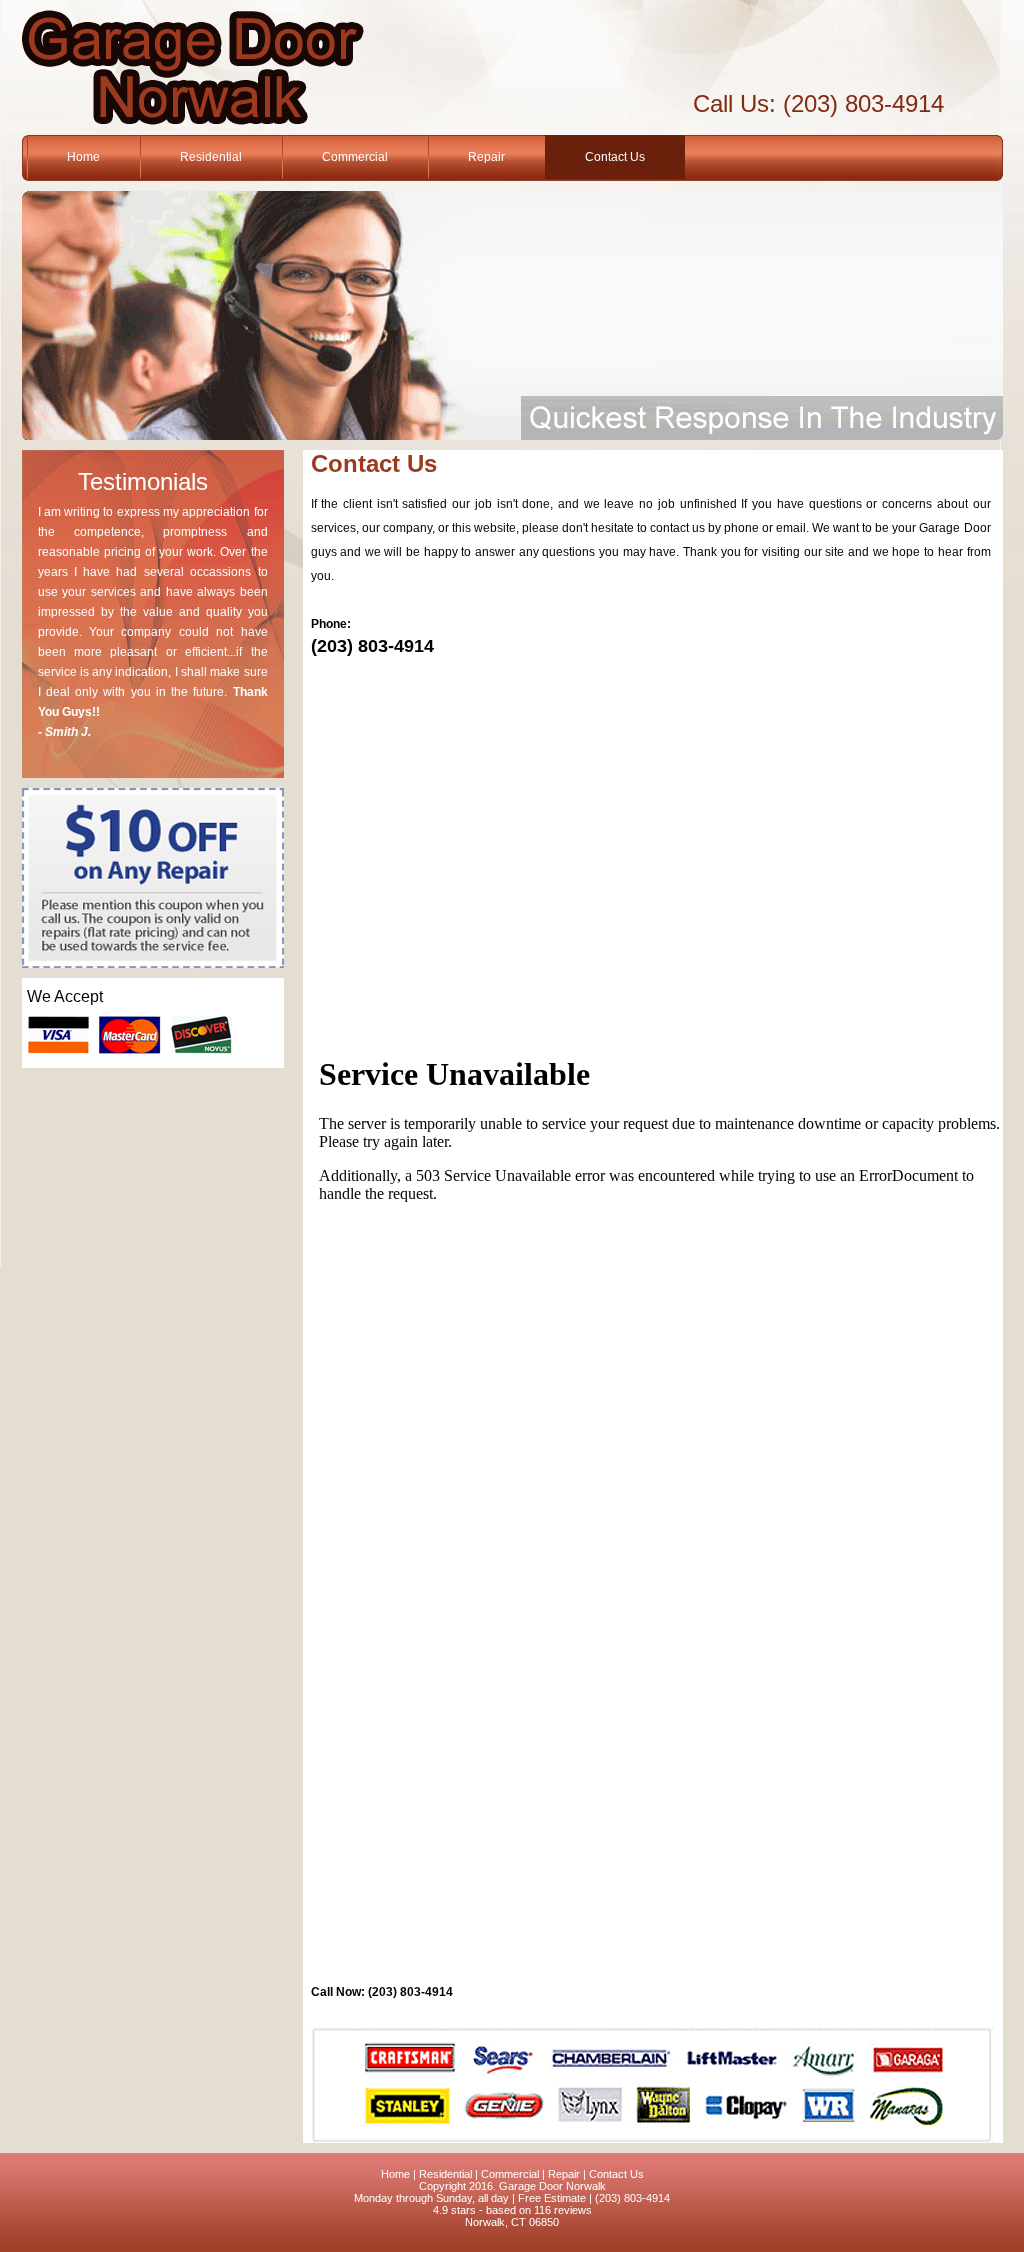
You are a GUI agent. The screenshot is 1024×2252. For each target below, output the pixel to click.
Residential (211, 157)
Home (83, 157)
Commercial (355, 157)
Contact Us (615, 157)
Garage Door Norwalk (552, 2186)
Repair (486, 157)
